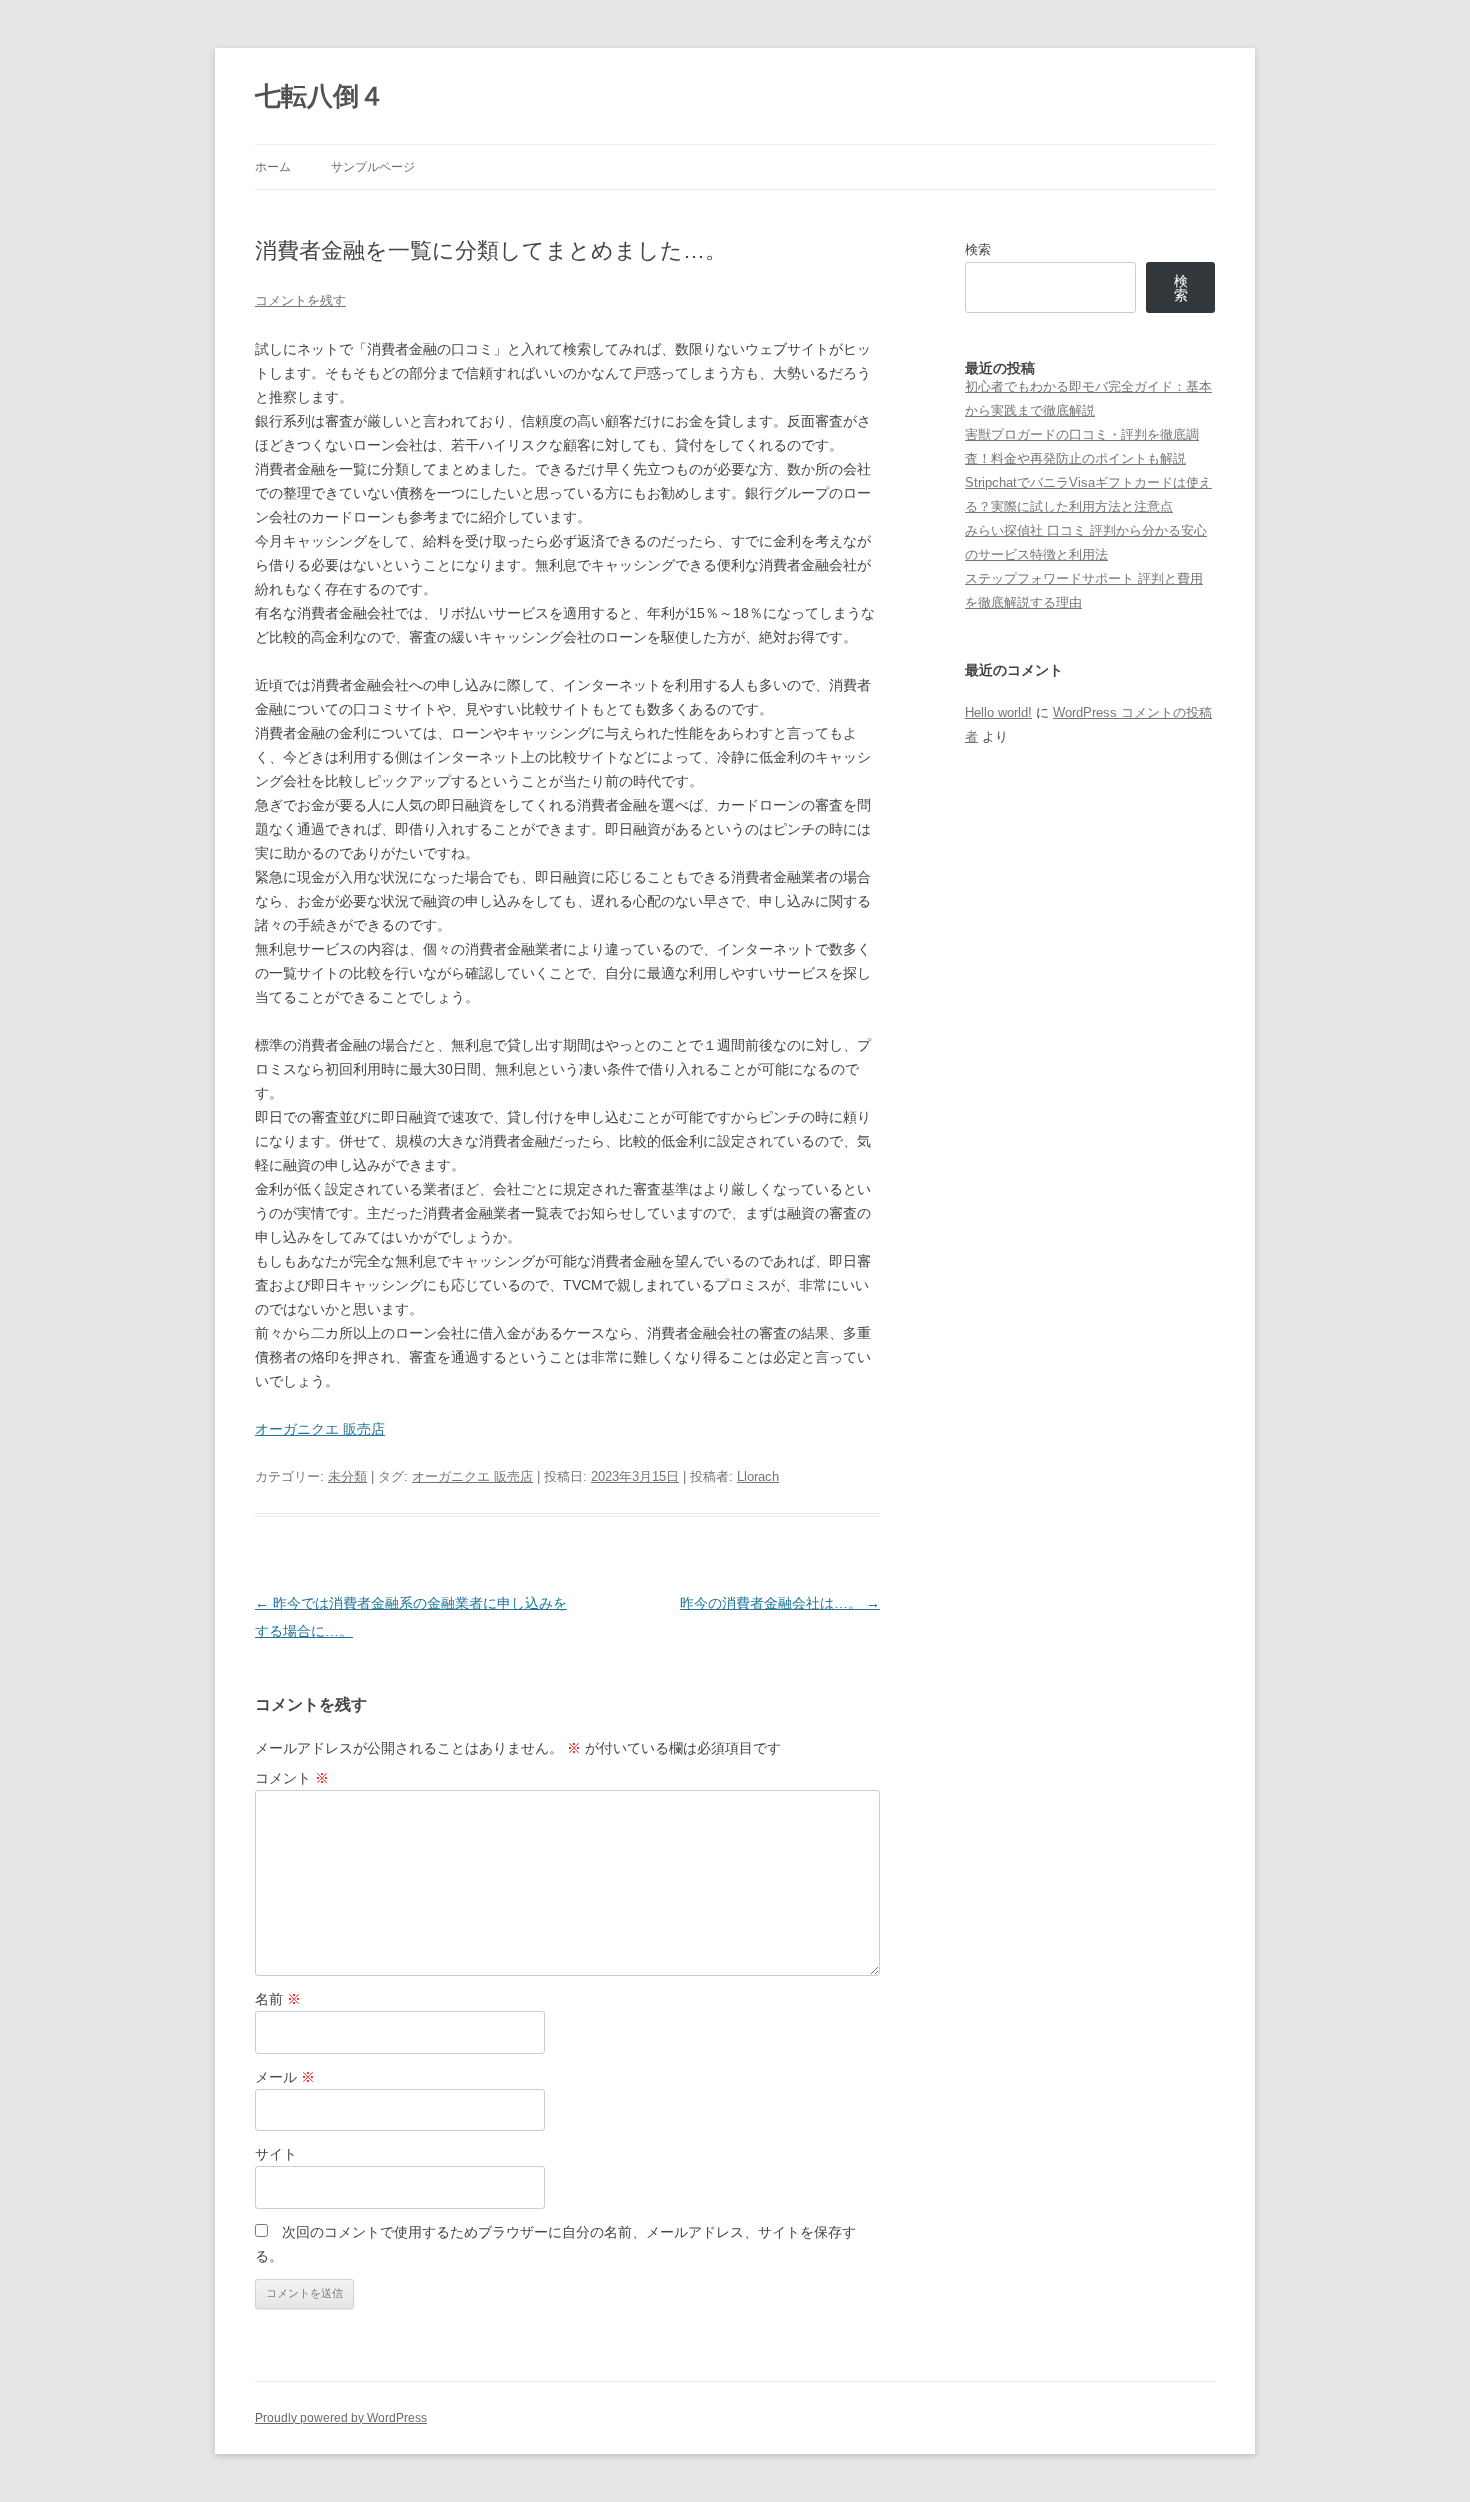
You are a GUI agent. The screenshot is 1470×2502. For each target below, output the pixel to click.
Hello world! (998, 712)
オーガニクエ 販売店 (320, 1429)
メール (285, 2077)
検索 (978, 249)
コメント (292, 1778)
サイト (276, 2154)
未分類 (347, 1476)
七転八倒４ (320, 96)
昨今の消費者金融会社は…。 (780, 1603)
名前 (278, 1999)
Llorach (758, 1476)
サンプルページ (373, 167)
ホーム (273, 167)
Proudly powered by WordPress (341, 2418)
